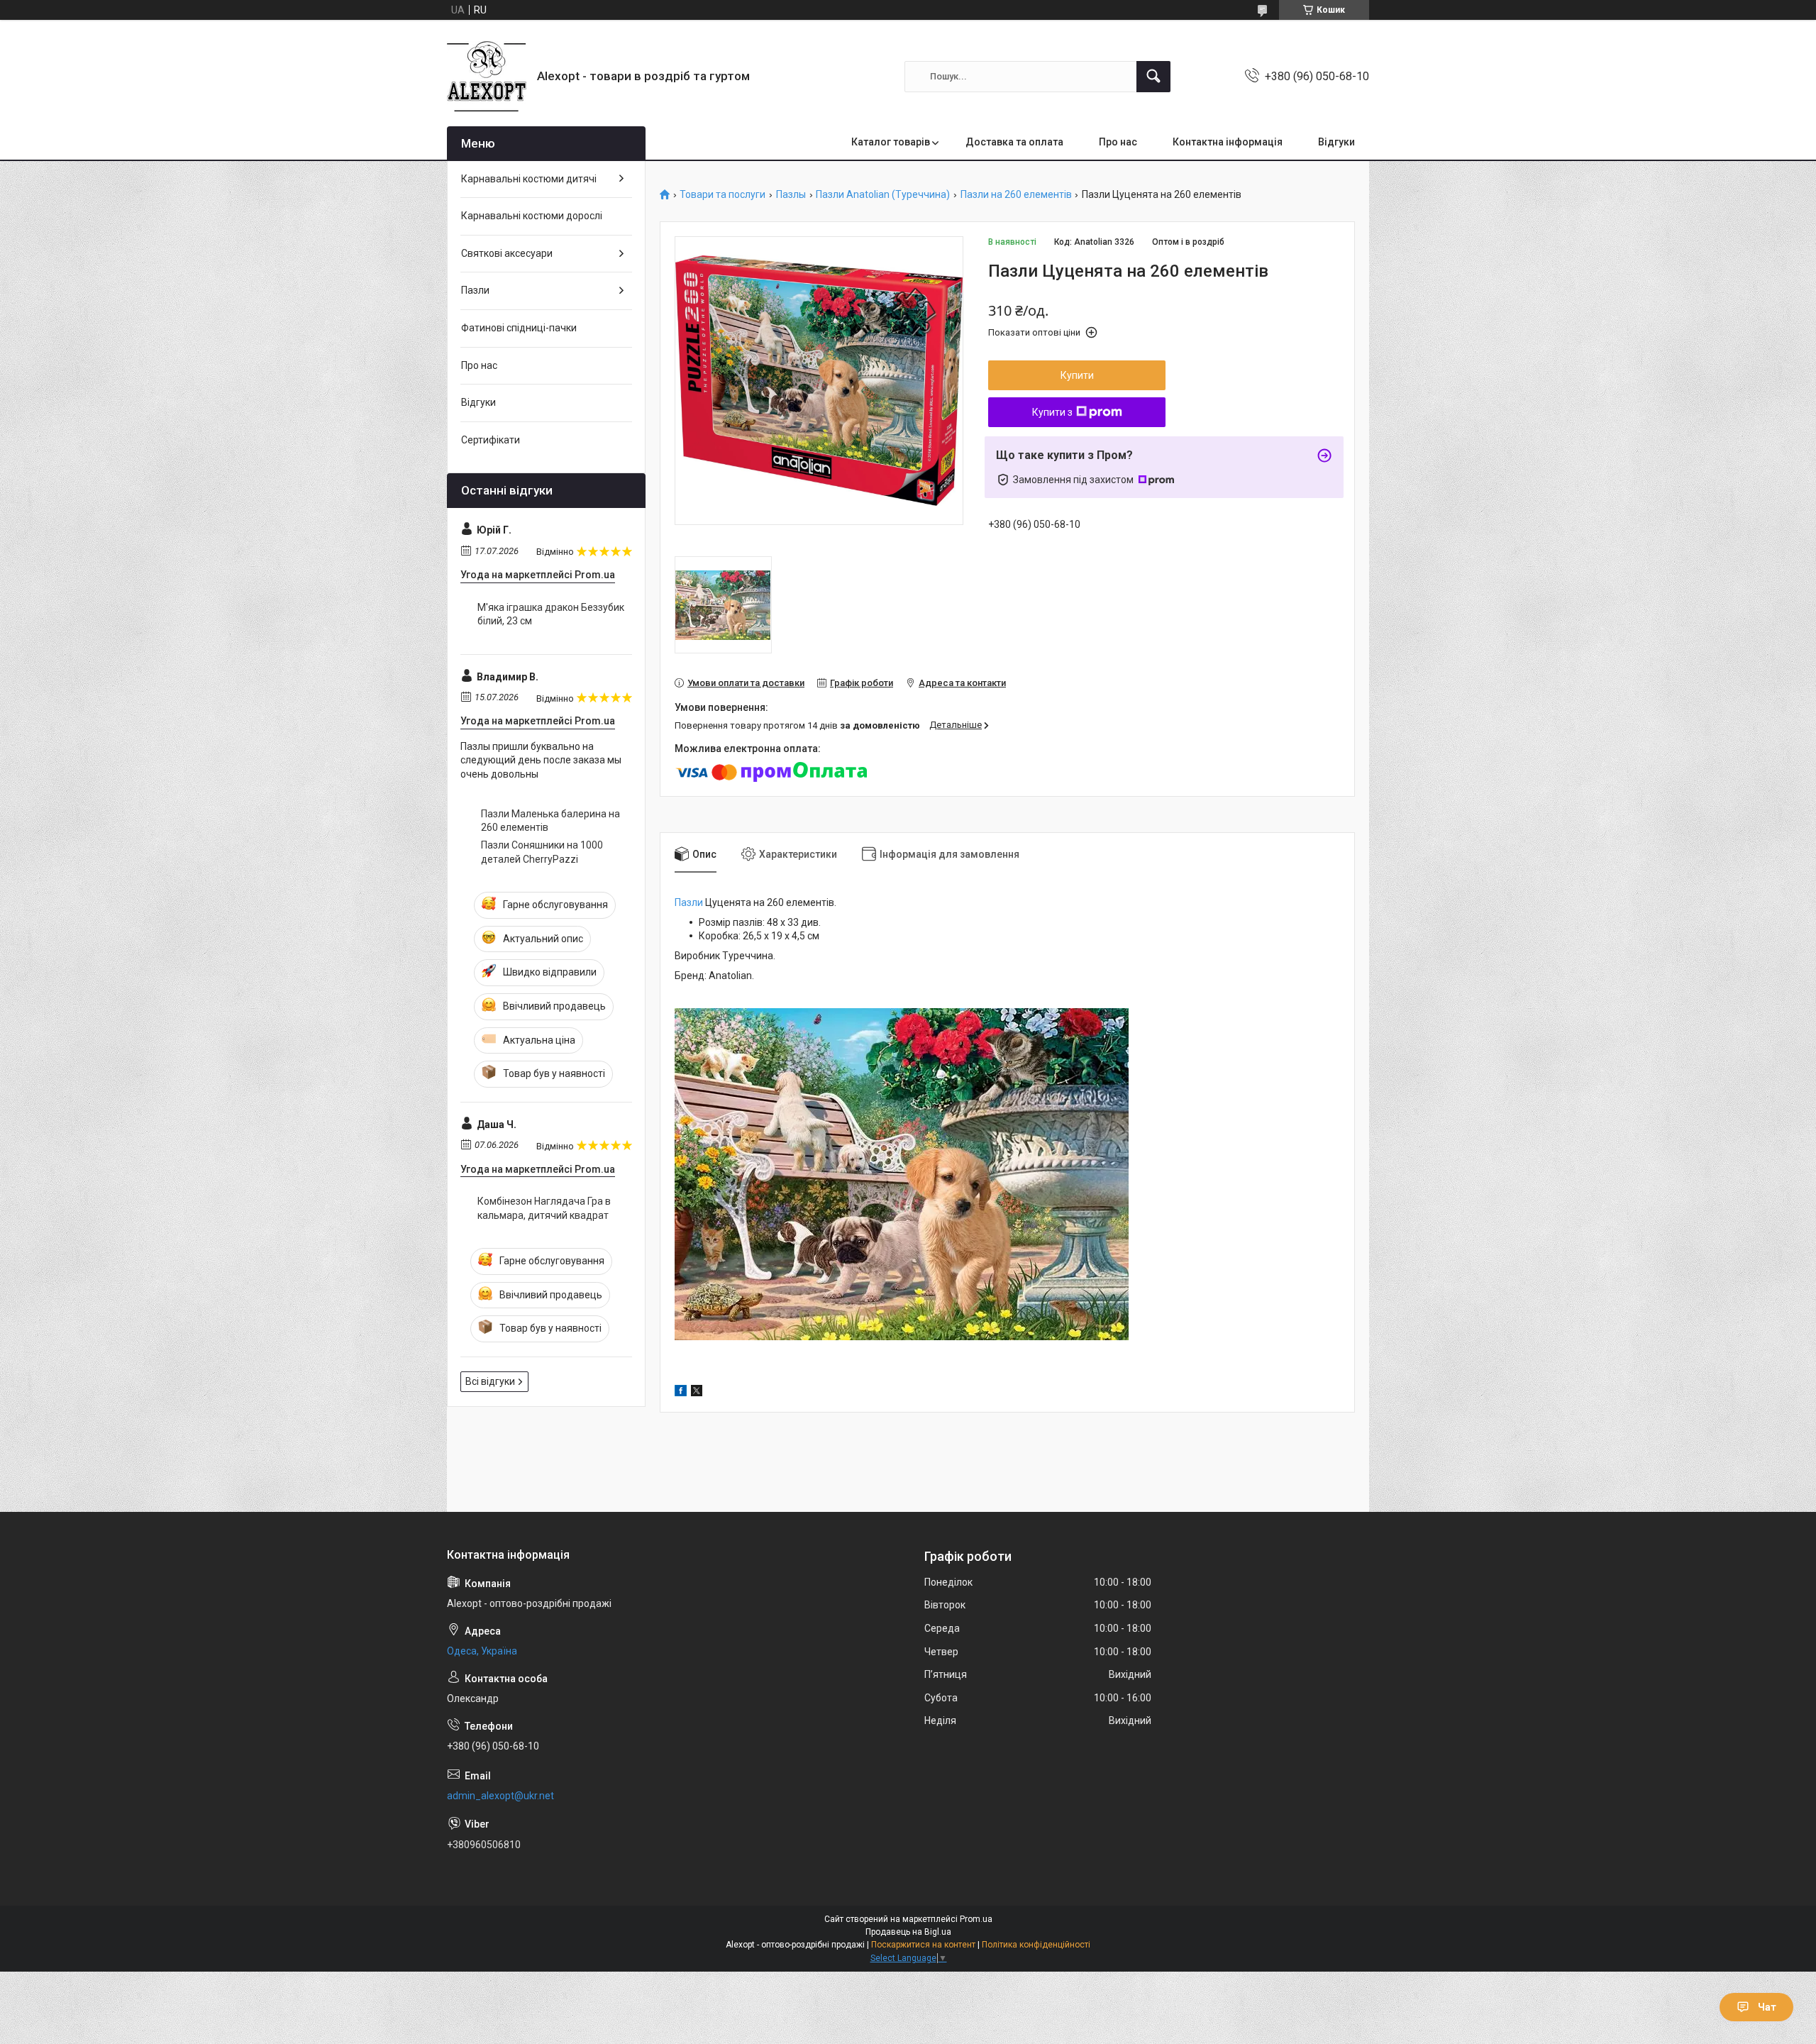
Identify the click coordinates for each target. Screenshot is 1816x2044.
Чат (1767, 2007)
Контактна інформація (1228, 142)
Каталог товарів (891, 142)
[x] (697, 1393)
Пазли (689, 902)
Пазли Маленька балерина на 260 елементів (550, 821)
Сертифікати (491, 440)
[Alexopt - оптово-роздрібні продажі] (487, 76)
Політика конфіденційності (1036, 1945)
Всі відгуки (490, 1381)
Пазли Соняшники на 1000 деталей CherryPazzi (542, 852)
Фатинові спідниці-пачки (519, 328)
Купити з (1052, 412)
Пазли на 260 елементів (1016, 195)
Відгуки (1336, 142)
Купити (1077, 375)
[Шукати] (1153, 77)
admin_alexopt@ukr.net (500, 1796)
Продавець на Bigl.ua (908, 1932)
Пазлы (791, 195)
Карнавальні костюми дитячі (529, 179)
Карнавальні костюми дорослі (532, 216)
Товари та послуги (722, 195)
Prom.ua (976, 1919)
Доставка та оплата (1014, 142)
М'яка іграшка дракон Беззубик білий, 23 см (551, 614)
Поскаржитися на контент (923, 1945)
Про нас (1118, 142)
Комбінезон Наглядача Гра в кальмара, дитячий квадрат (544, 1208)
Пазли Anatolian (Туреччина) (883, 195)
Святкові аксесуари (507, 253)
